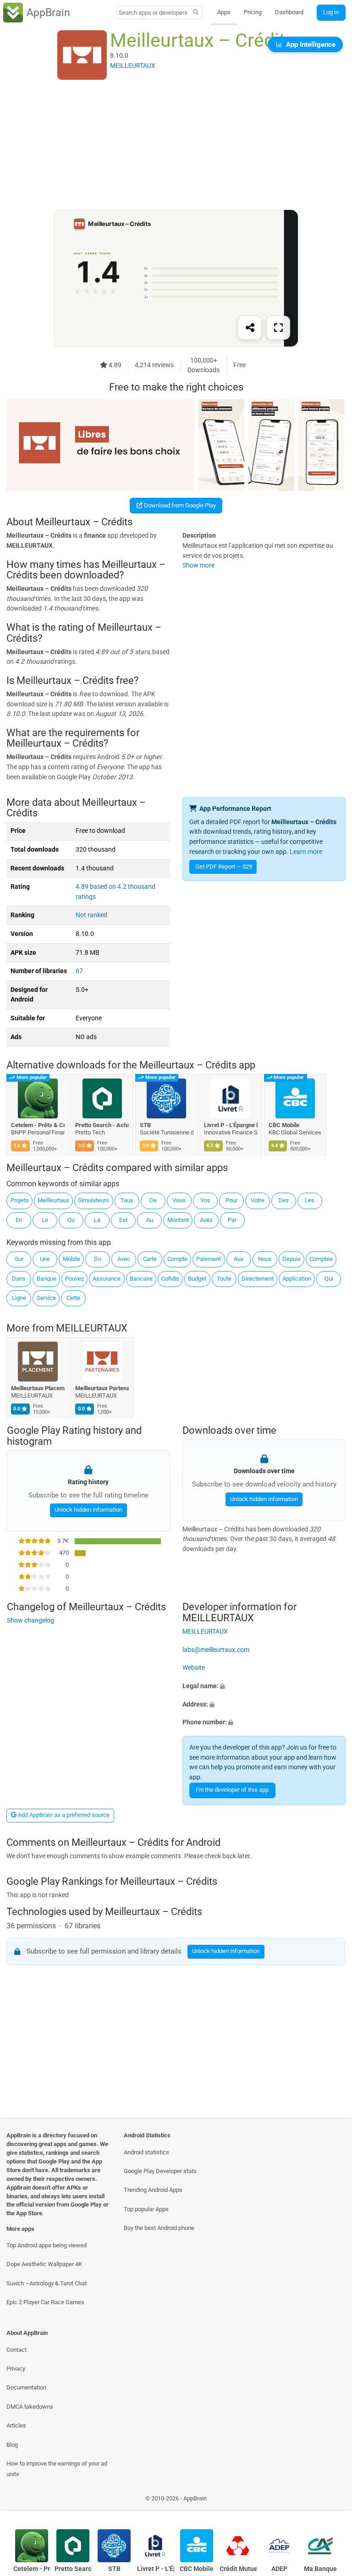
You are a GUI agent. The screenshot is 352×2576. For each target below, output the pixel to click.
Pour (231, 1200)
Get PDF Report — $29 (224, 867)
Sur (19, 1259)
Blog (12, 2445)
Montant (178, 1220)
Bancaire (141, 1279)
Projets (20, 1200)
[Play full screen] (278, 328)
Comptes (321, 1259)
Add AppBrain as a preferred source (63, 1815)
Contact (16, 2350)
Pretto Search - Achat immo (102, 1125)
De (153, 1200)
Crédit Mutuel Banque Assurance (238, 2569)
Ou (71, 1220)
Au (150, 1220)
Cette (73, 1298)
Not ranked (91, 915)
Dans (19, 1279)
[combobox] (153, 13)
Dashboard (289, 12)
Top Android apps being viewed (47, 2245)
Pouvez (74, 1279)
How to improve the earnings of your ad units (57, 2469)
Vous (179, 1200)
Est (123, 1220)
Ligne (19, 1298)
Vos (205, 1200)
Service (46, 1298)
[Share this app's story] (250, 328)
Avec (124, 1259)
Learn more (306, 852)
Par (232, 1220)
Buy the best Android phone (159, 2228)
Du (98, 1259)
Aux (239, 1259)
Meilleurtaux (53, 1200)
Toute (224, 1279)
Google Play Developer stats (160, 2171)
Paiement (209, 1259)
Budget (197, 1279)
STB (145, 1125)
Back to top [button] (332, 2501)
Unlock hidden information (88, 1510)
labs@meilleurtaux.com (216, 1650)
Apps (224, 12)
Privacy (16, 2369)
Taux (127, 1200)
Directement (258, 1279)
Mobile (71, 1259)
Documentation (26, 2387)
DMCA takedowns (30, 2407)
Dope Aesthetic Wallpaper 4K (44, 2264)
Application (297, 1279)
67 (79, 971)
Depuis (291, 1259)
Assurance (107, 1279)
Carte (150, 1259)
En (19, 1220)
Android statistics (146, 2152)
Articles (16, 2425)
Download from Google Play (179, 505)
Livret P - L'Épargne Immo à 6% (231, 1125)
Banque (47, 1279)
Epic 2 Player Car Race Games (45, 2302)
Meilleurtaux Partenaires (102, 1388)
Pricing (253, 12)
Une (45, 1259)
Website (194, 1668)
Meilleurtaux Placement (38, 1388)
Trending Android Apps (153, 2190)
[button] (264, 1686)
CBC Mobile (284, 1125)
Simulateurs (93, 1200)
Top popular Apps (146, 2209)
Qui (329, 1279)
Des (283, 1200)
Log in (331, 12)
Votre (258, 1200)
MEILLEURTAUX (92, 1328)
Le (45, 1220)
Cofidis (170, 1279)
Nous (265, 1259)
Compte (177, 1259)
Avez (206, 1220)
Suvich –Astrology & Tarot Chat (47, 2283)
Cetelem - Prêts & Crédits (38, 1125)
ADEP (279, 2569)
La (97, 1220)
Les (310, 1200)
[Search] (196, 13)
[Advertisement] (176, 145)
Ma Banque (320, 2569)
